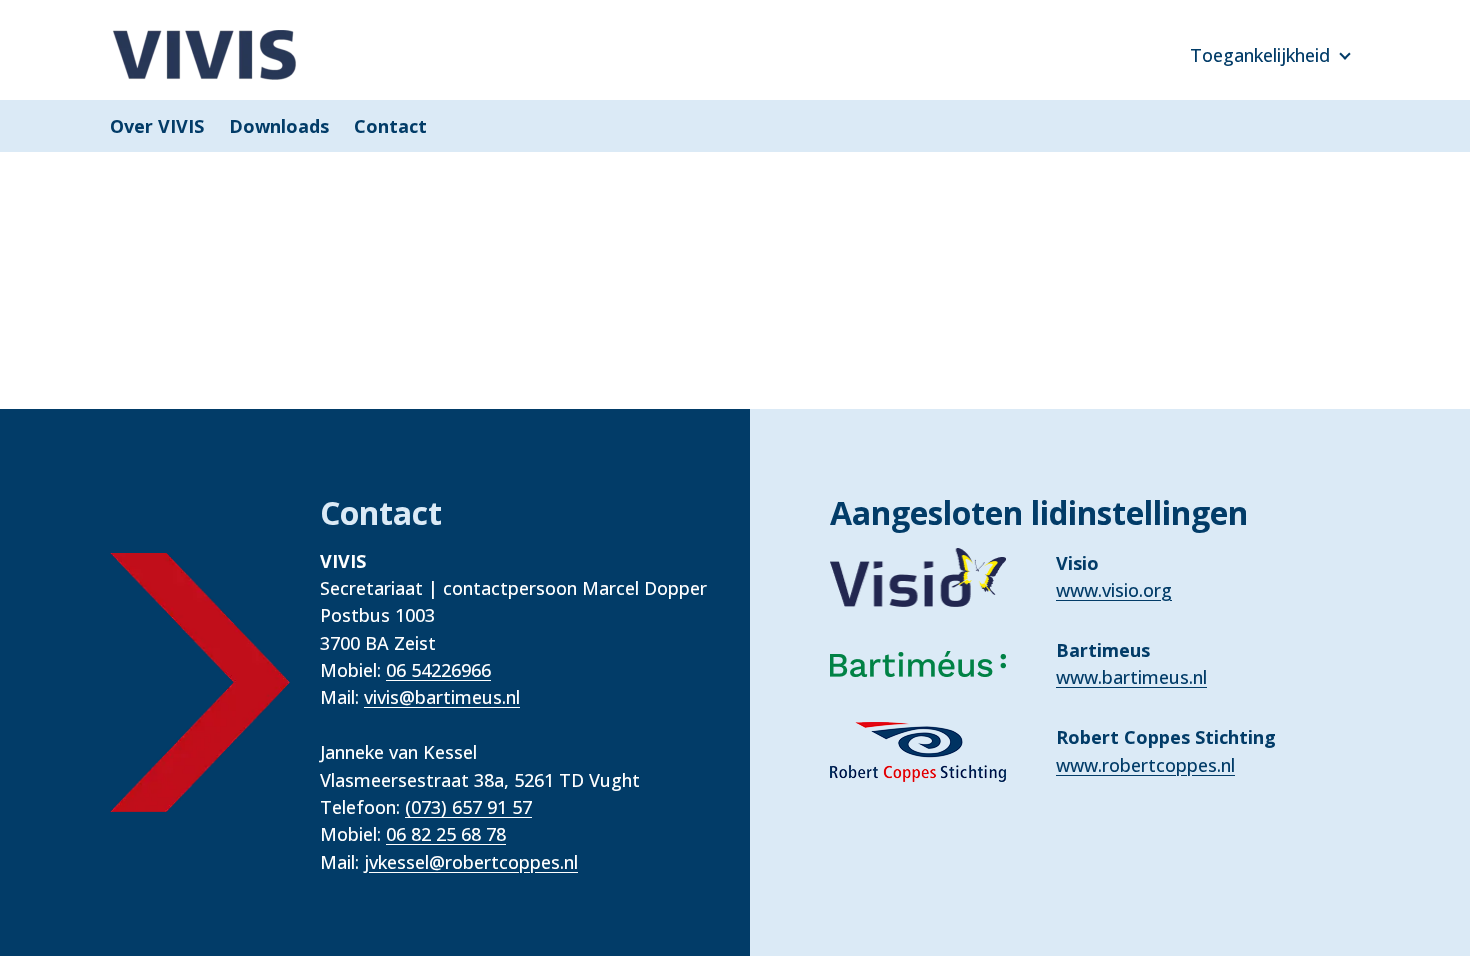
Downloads (279, 126)
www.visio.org (1114, 590)
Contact (390, 126)
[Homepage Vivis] (205, 55)
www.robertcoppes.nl (1145, 765)
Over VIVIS (157, 126)
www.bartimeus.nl (1131, 677)
